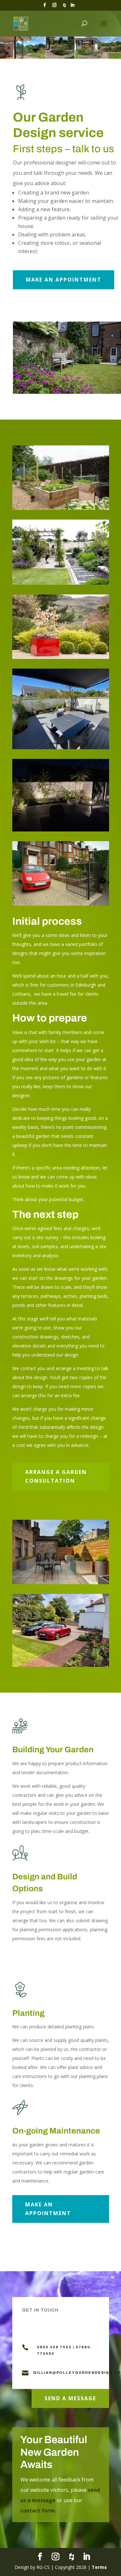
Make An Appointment (64, 280)
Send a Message (70, 2398)
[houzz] (65, 7)
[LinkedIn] (73, 7)
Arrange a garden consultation (56, 1476)
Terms (99, 2567)
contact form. (38, 2511)
